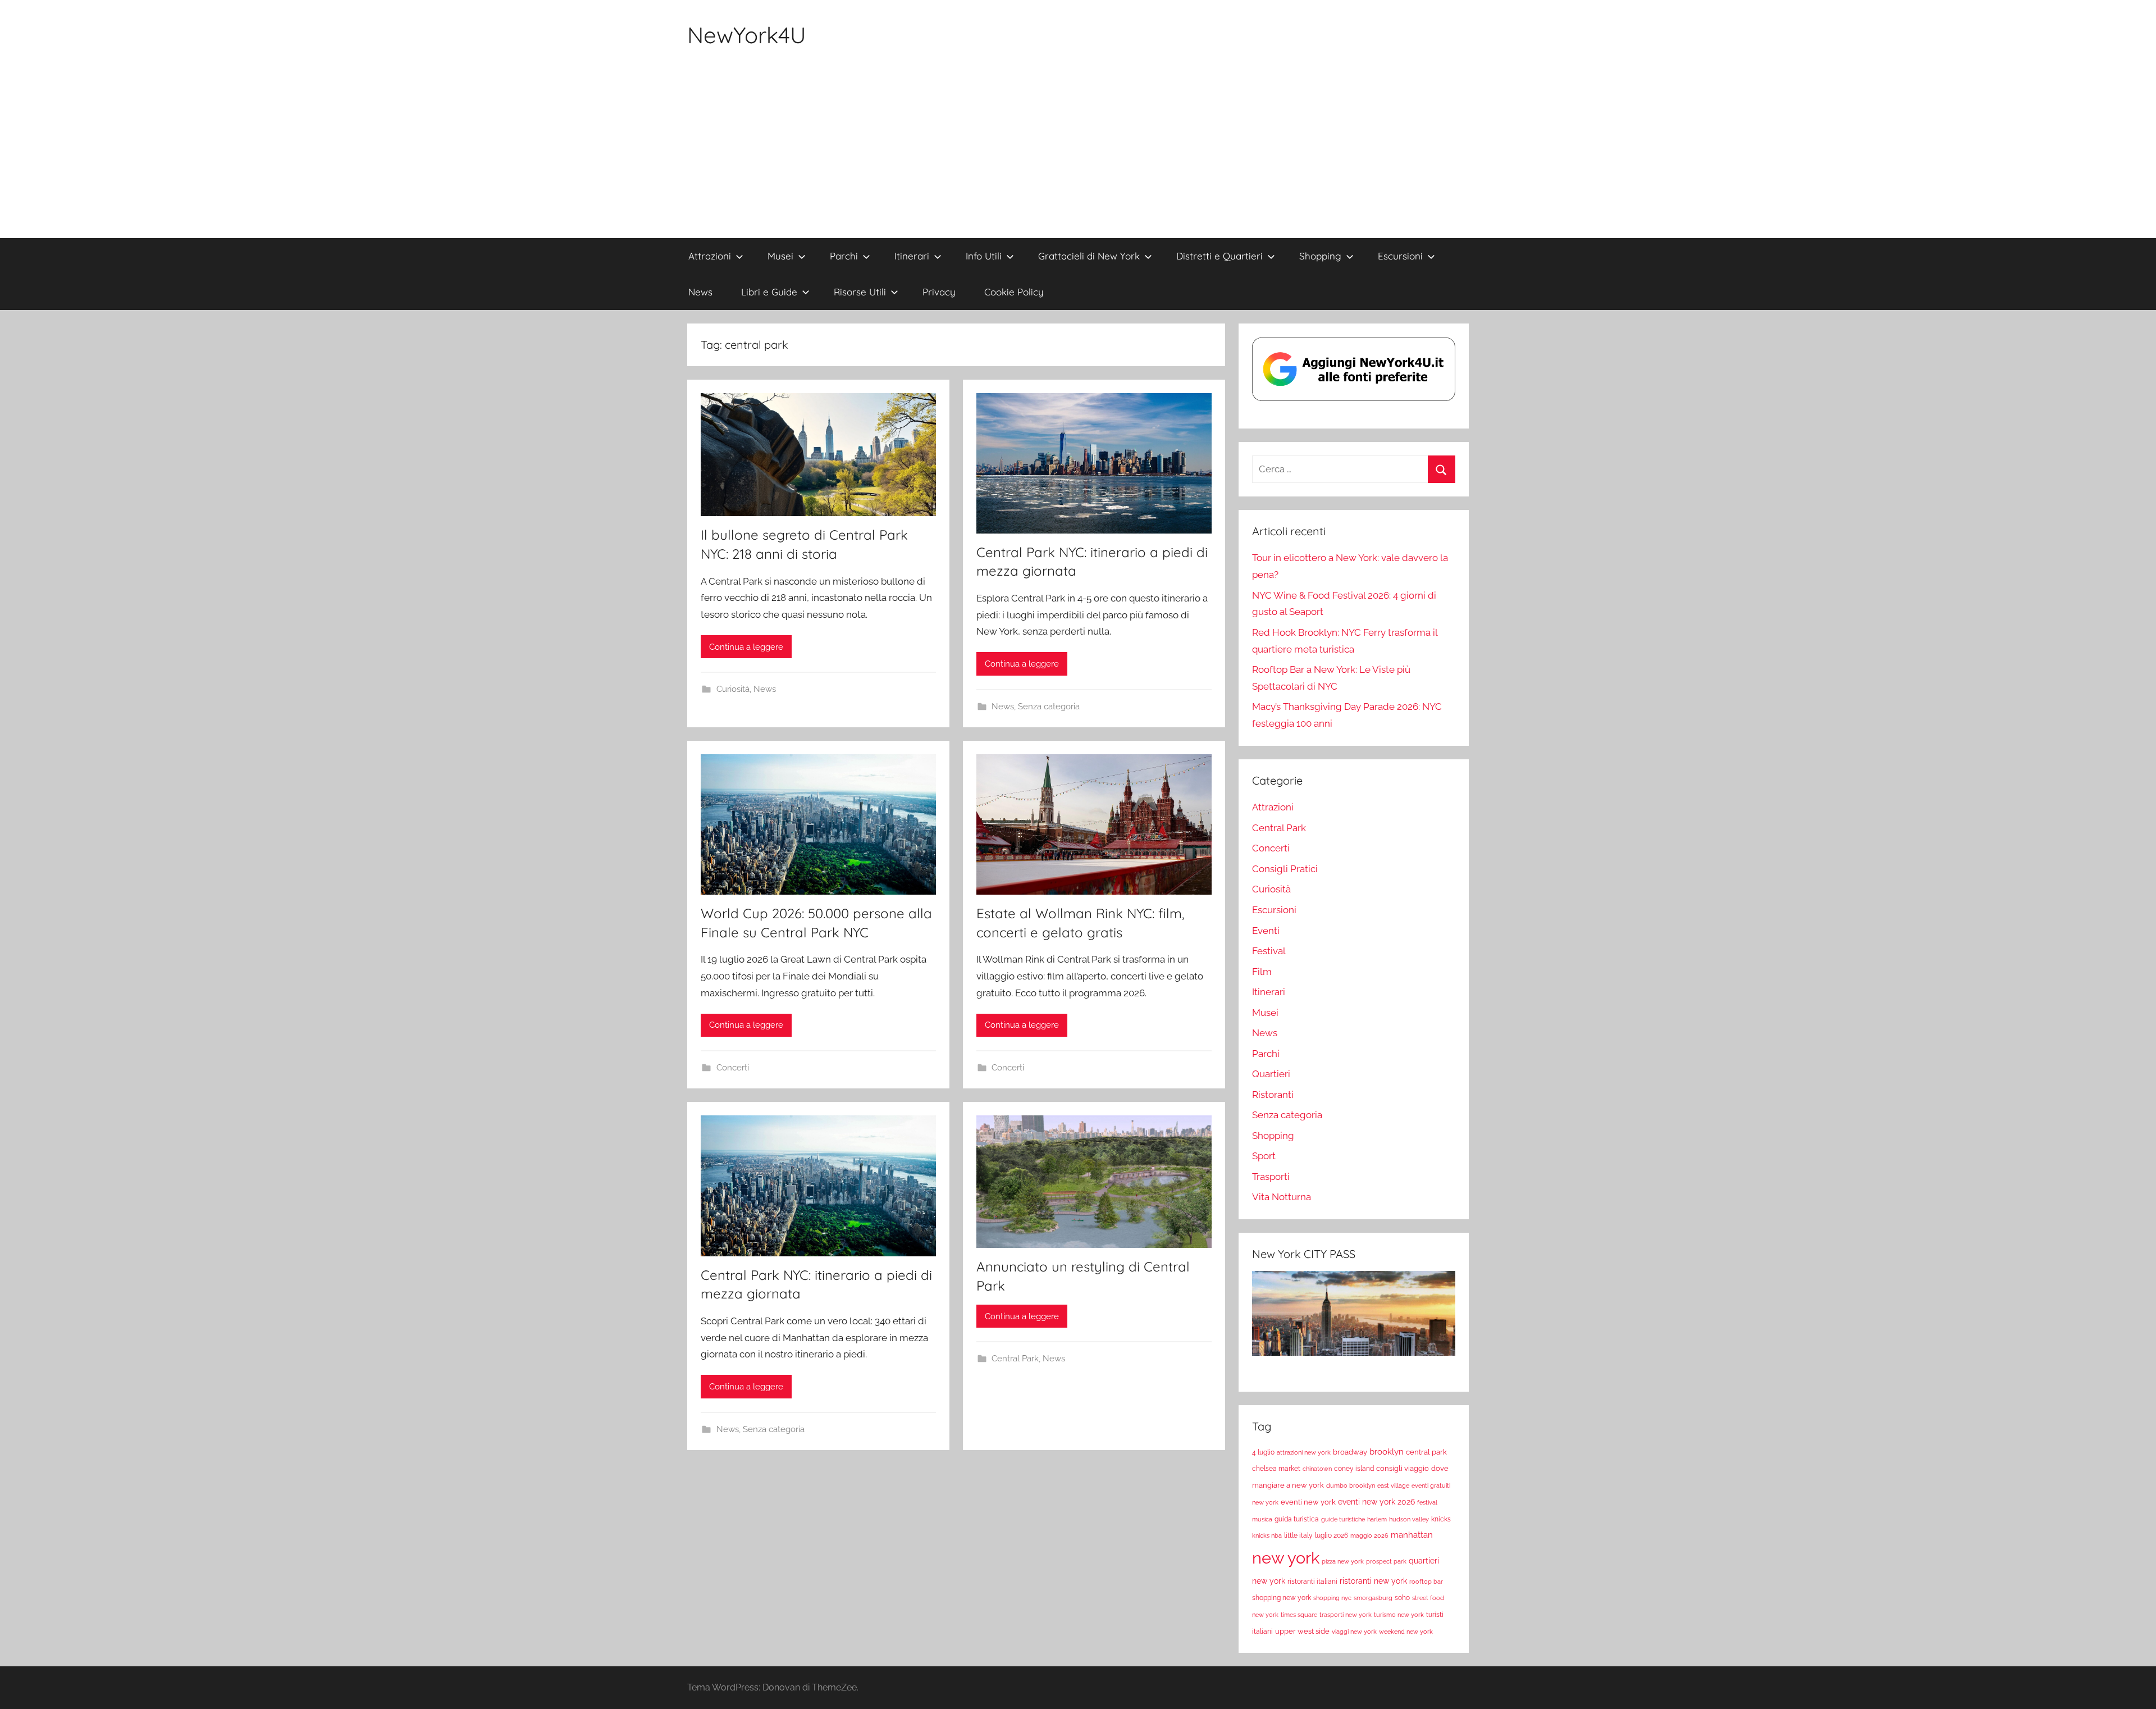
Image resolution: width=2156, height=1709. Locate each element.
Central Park (1015, 1359)
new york (1286, 1558)
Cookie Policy (1014, 292)
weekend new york (1406, 1631)
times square (1299, 1615)
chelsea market (1276, 1469)
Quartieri (1271, 1074)
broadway (1350, 1452)
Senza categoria (1049, 707)
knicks (1441, 1519)
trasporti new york (1346, 1615)
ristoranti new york (1373, 1581)
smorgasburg (1373, 1598)
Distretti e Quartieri (1219, 256)
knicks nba (1267, 1535)
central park (1426, 1452)
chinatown (1317, 1469)
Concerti (733, 1068)
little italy (1298, 1535)
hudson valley (1409, 1519)
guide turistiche (1343, 1519)
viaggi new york (1354, 1631)
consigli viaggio (1403, 1468)
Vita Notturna (1282, 1197)
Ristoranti (1273, 1095)
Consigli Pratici (1285, 869)
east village (1393, 1485)
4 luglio (1263, 1452)
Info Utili (984, 256)
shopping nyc (1332, 1598)
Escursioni (1400, 256)
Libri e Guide (769, 292)
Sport (1264, 1156)
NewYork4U (747, 35)
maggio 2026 (1369, 1535)
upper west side (1302, 1631)
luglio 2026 (1331, 1535)
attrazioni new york (1304, 1452)
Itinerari (912, 256)
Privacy (939, 292)
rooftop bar (1426, 1582)
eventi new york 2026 (1376, 1502)
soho (1402, 1598)
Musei (780, 256)
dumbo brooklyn (1351, 1485)
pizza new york (1343, 1561)
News (700, 292)
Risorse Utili (860, 292)
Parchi (844, 256)
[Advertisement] (1078, 154)
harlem (1377, 1519)
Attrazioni (710, 256)
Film (1262, 972)
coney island (1354, 1469)
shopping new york (1282, 1598)
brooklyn (1387, 1451)
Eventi (1266, 931)
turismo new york (1399, 1615)
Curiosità (733, 689)
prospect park (1386, 1561)
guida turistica (1297, 1519)
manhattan (1412, 1535)
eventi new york (1308, 1502)
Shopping (1320, 256)
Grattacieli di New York (1089, 256)
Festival (1269, 951)
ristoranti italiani (1312, 1582)
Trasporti (1271, 1177)
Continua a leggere (746, 647)
